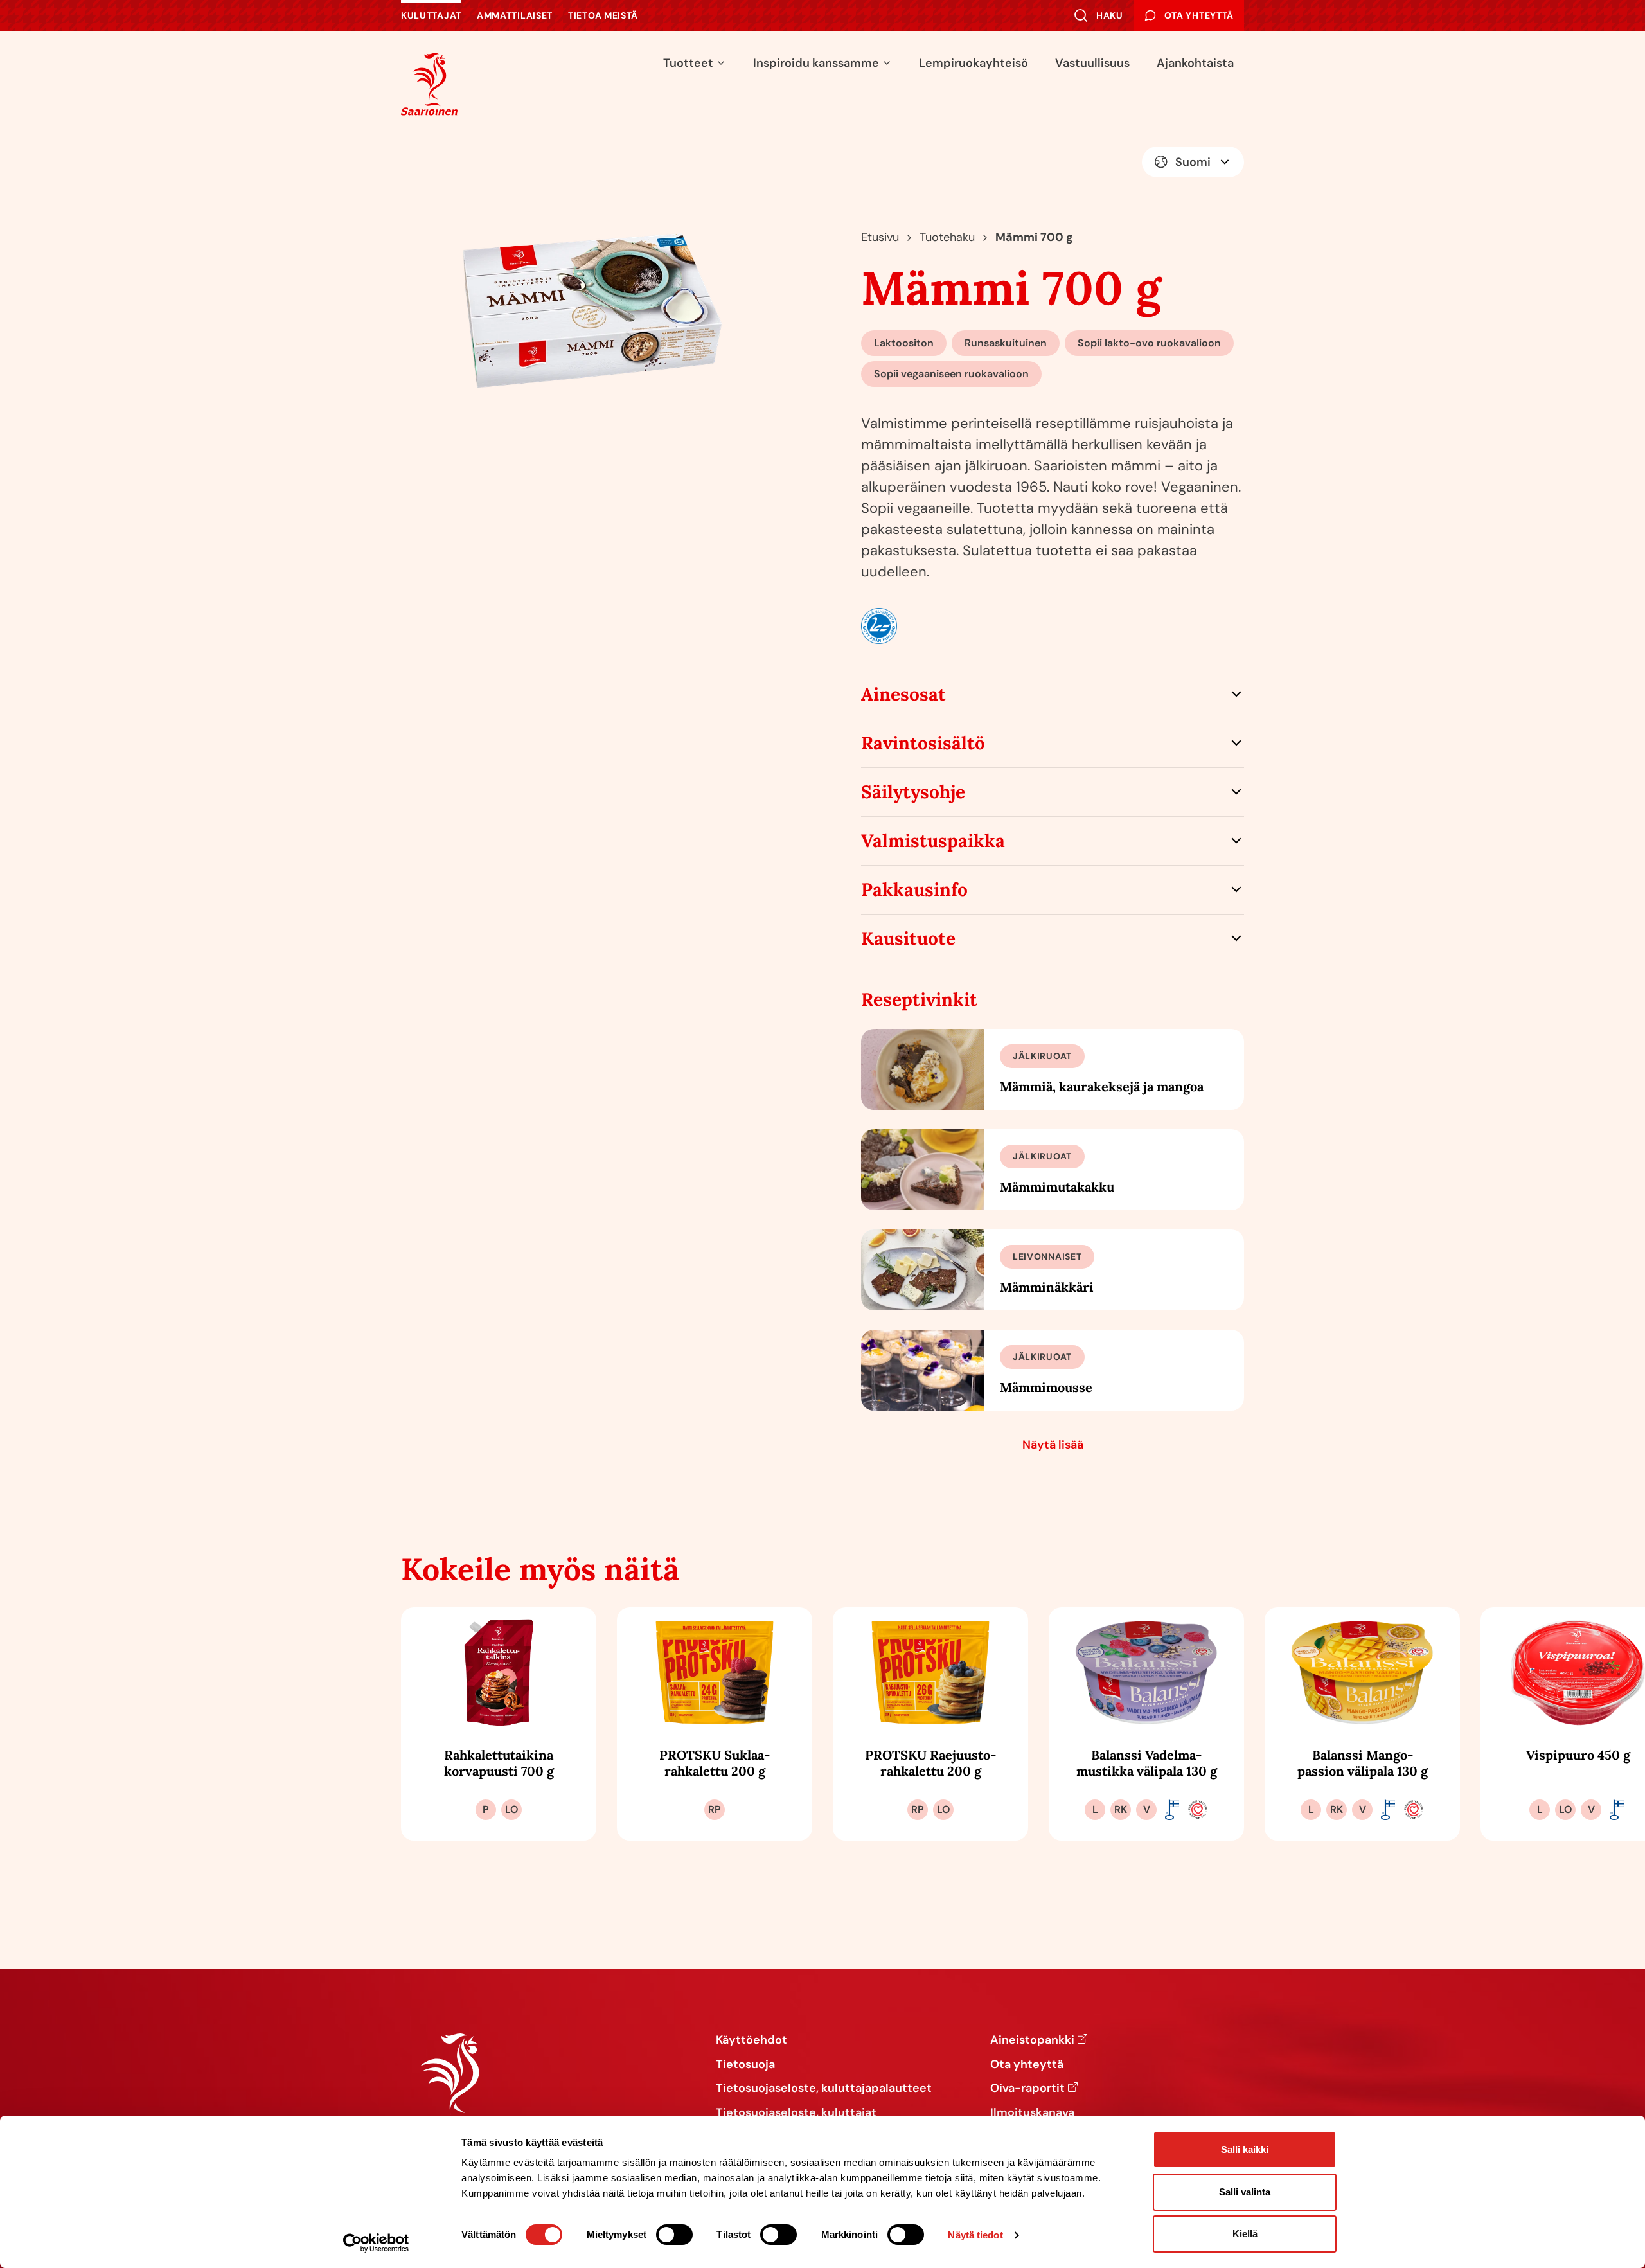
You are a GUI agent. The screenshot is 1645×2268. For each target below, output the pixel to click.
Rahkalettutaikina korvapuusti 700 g (499, 1763)
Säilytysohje (913, 792)
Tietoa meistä (603, 15)
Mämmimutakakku (1057, 1187)
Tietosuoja (745, 2065)
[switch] (674, 2235)
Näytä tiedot (975, 2235)
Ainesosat (903, 694)
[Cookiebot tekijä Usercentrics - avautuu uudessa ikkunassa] (376, 2243)
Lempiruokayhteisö (974, 63)
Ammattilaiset (515, 15)
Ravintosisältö (923, 743)
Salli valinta (1245, 2192)
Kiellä (1245, 2234)
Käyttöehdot (751, 2040)
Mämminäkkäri (1047, 1287)
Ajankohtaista (1195, 63)
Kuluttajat (431, 15)
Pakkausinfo (914, 889)
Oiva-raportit (1027, 2089)
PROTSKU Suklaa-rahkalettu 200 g (715, 1763)
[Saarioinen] (429, 84)
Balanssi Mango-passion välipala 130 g (1363, 1763)
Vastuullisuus (1092, 63)
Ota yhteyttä (1027, 2065)
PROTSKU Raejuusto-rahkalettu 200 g (930, 1763)
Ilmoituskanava (1032, 2113)
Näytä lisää (1053, 1445)
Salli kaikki (1245, 2149)
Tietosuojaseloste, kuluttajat (796, 2113)
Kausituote (908, 938)
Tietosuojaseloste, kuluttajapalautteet (824, 2089)
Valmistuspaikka (933, 841)
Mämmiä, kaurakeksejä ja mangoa (1102, 1086)
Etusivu (880, 237)
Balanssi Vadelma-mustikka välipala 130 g (1147, 1763)
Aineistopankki (1032, 2040)
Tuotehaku (947, 237)
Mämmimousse (1046, 1387)
